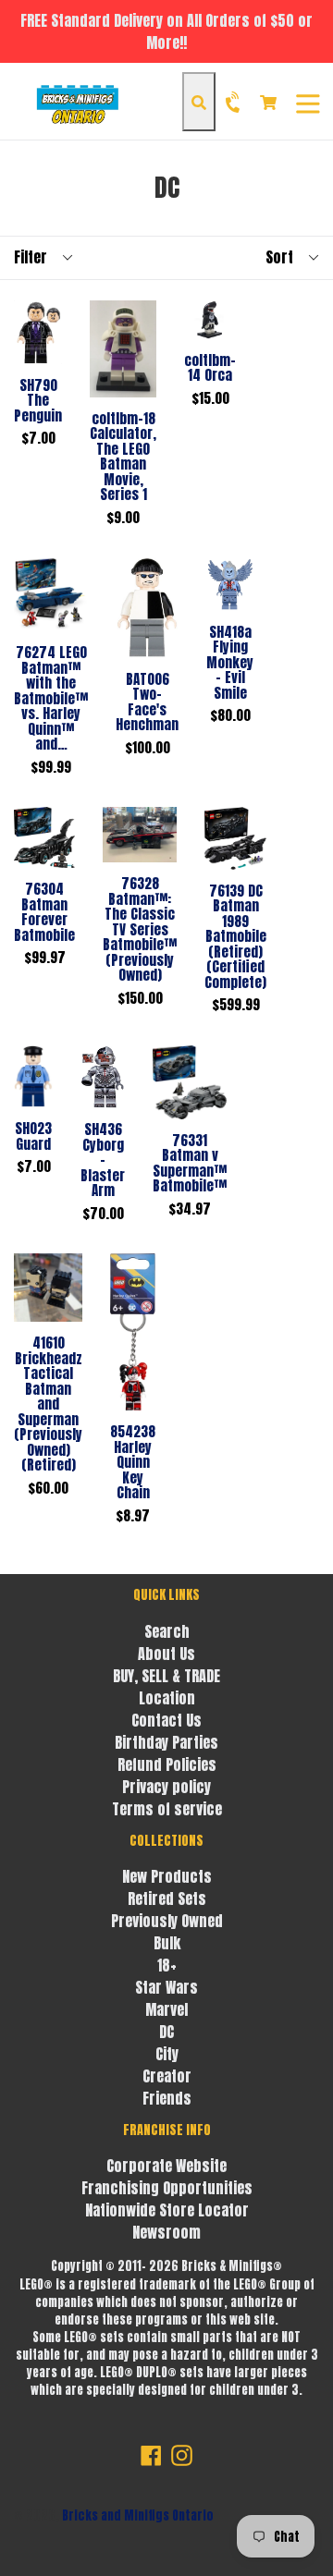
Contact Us (166, 1720)
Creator (167, 2076)
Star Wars (166, 1987)
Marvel (166, 2009)
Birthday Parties (166, 1742)
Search (167, 1631)
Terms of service (167, 1809)
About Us (166, 1654)
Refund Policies (167, 1764)
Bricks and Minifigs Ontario (138, 2515)
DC (166, 2032)
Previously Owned (167, 1921)
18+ (167, 1965)
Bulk (167, 1943)
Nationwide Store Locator (167, 2210)
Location (167, 1698)
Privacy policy (166, 1787)
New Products (167, 1876)
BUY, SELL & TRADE (166, 1676)
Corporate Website (166, 2166)
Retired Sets (167, 1898)
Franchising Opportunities (167, 2188)
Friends (167, 2098)
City (167, 2054)
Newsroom (166, 2232)
